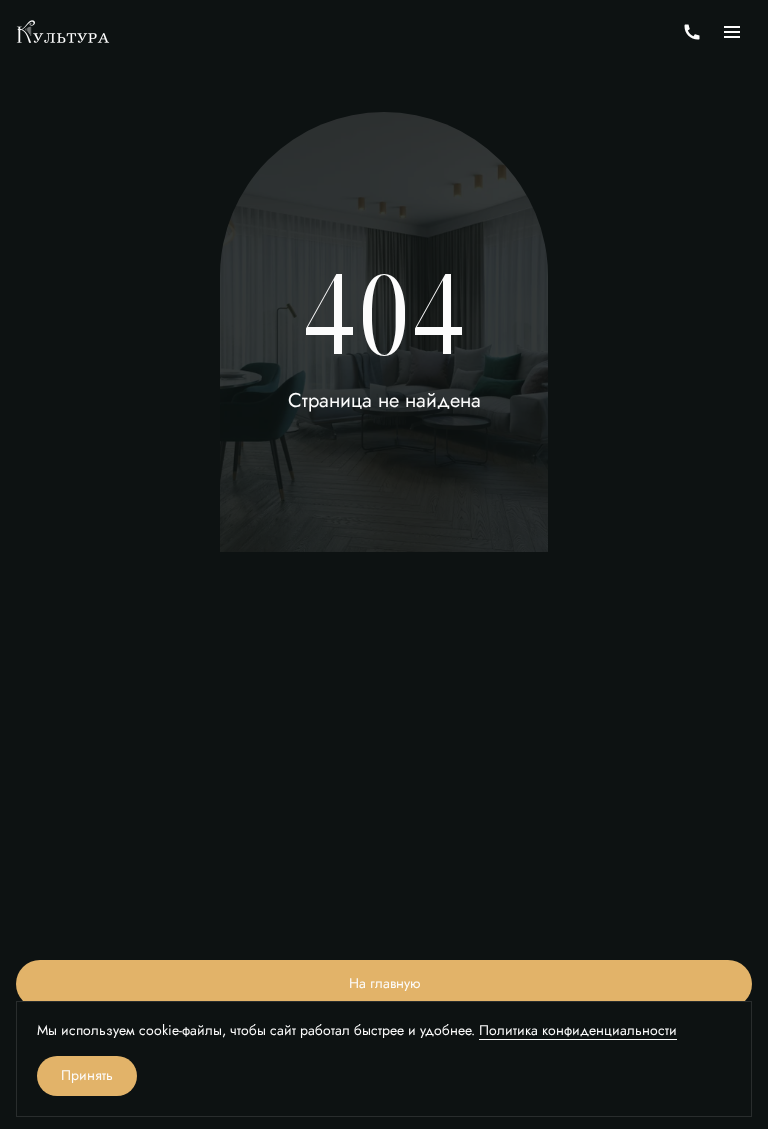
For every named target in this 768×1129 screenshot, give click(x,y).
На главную (384, 983)
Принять (87, 1075)
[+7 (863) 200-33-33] (692, 32)
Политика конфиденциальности (578, 1030)
